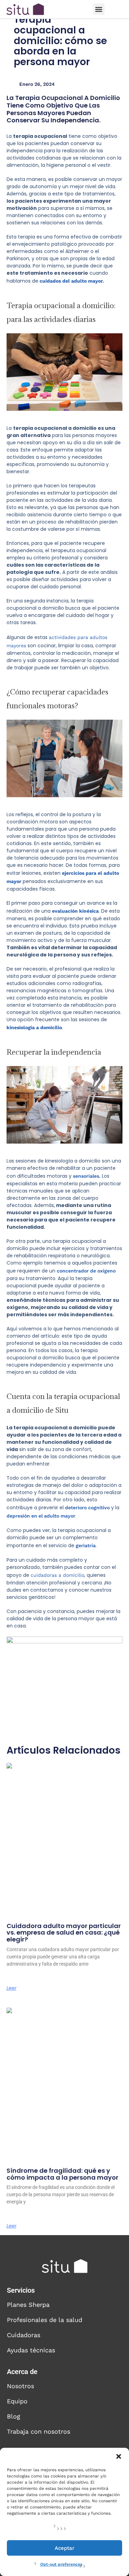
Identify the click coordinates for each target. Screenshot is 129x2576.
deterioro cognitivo (87, 1508)
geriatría (86, 1545)
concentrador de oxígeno (86, 1271)
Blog (14, 2416)
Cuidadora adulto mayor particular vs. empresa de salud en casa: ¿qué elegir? (64, 1933)
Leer (12, 1988)
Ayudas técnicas (31, 2350)
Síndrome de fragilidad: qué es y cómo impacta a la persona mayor (62, 2174)
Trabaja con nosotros (39, 2431)
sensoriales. (87, 1176)
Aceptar (64, 2548)
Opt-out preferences (61, 2564)
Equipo (17, 2401)
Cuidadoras (24, 2335)
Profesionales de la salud (45, 2320)
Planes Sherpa (28, 2305)
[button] (119, 2456)
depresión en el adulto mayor (41, 1516)
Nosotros (20, 2386)
